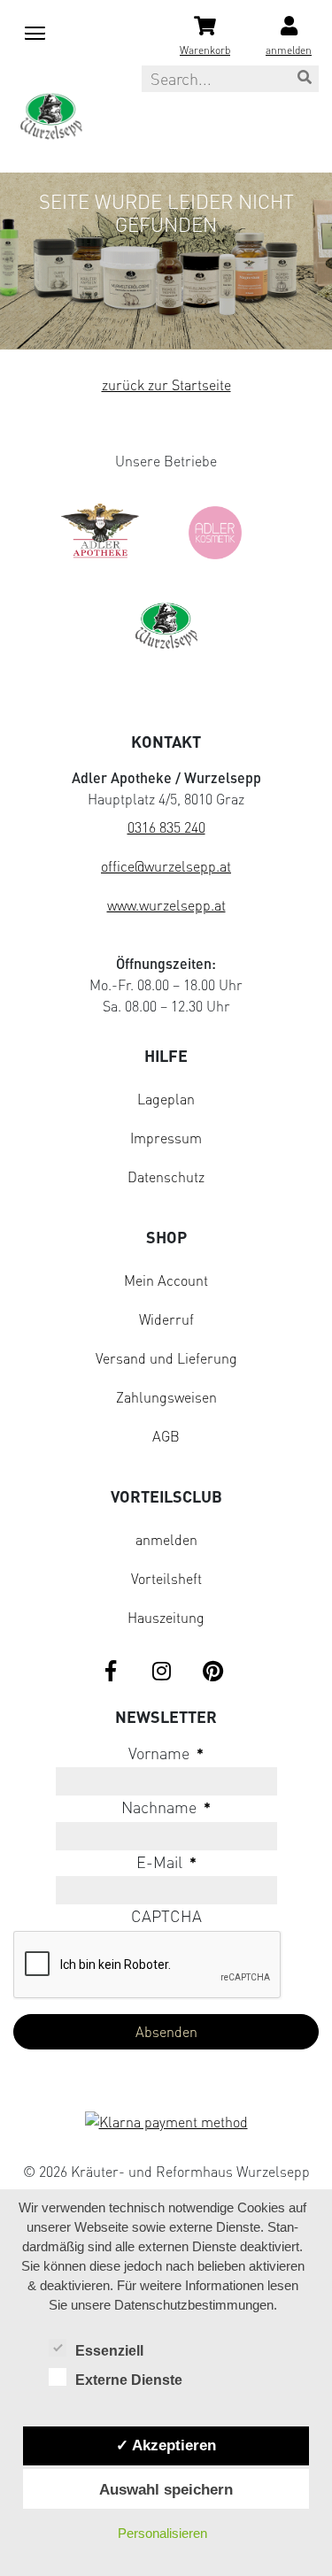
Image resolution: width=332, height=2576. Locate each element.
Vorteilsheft (166, 1579)
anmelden (166, 1540)
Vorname (166, 1753)
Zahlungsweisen (166, 1397)
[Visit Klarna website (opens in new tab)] (166, 2124)
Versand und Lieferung (166, 1358)
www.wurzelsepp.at (166, 905)
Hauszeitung (166, 1618)
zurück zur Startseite (166, 385)
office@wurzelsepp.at (166, 866)
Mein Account (166, 1280)
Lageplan (166, 1099)
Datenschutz (166, 1177)
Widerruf (166, 1319)
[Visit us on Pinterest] (213, 1672)
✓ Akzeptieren (166, 2445)
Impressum (166, 1138)
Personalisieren (162, 2533)
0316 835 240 (166, 827)
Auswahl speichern (166, 2489)
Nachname (166, 1807)
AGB (166, 1436)
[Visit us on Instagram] (162, 1672)
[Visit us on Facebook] (111, 1672)
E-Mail (166, 1862)
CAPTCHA (166, 1916)
